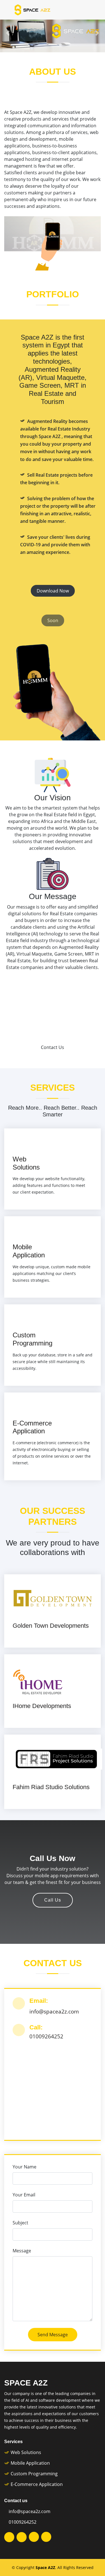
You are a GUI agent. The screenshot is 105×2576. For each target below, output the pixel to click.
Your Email (24, 2195)
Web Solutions (26, 1163)
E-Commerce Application (32, 1427)
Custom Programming (32, 1339)
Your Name (25, 2167)
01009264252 (23, 2522)
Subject (20, 2223)
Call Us (53, 1900)
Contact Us (53, 1047)
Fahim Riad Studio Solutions (51, 1787)
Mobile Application (29, 1251)
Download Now (53, 591)
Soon (53, 620)
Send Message (53, 2335)
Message (22, 2251)
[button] (8, 33)
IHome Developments (42, 1706)
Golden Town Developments (51, 1626)
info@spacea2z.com (30, 2511)
